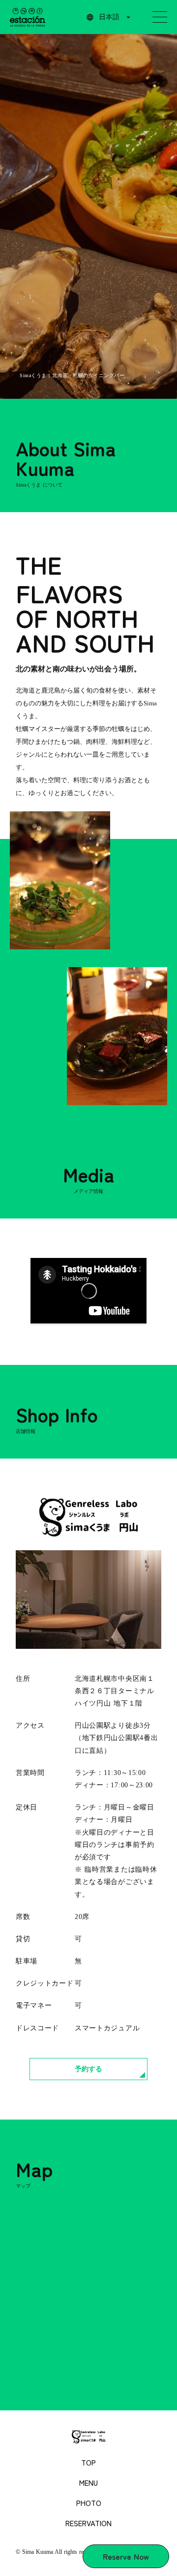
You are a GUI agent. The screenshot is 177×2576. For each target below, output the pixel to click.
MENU (88, 2483)
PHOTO (89, 2503)
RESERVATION (88, 2523)
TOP (88, 2462)
